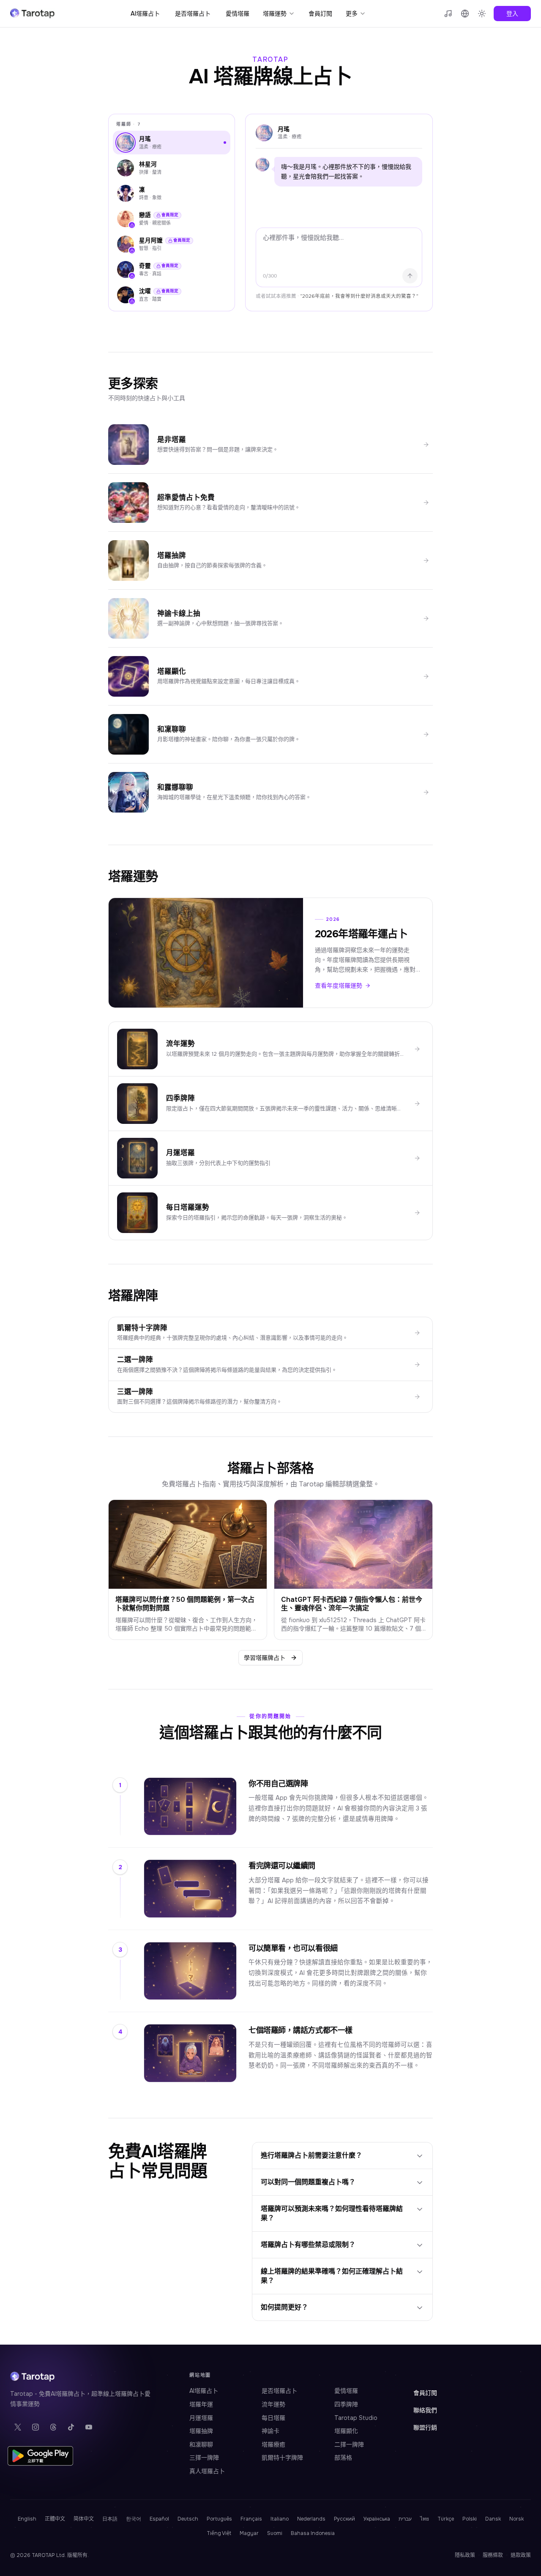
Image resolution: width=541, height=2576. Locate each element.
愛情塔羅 (238, 14)
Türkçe (446, 2519)
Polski (470, 2519)
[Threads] (53, 2427)
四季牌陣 (346, 2404)
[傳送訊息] (410, 276)
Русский (344, 2519)
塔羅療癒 (273, 2444)
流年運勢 (273, 2404)
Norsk (516, 2519)
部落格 (343, 2458)
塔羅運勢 (275, 14)
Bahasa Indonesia (313, 2533)
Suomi (275, 2533)
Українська (377, 2519)
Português (219, 2519)
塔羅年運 (201, 2404)
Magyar (249, 2533)
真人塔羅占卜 (207, 2471)
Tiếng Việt (219, 2533)
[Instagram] (36, 2427)
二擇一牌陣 (349, 2444)
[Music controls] (448, 14)
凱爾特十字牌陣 (282, 2458)
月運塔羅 (201, 2418)
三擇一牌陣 (204, 2458)
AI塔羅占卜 (145, 14)
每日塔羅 (273, 2418)
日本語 (110, 2519)
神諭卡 (270, 2431)
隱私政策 (465, 2555)
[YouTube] (89, 2427)
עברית (405, 2519)
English (27, 2519)
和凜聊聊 (201, 2444)
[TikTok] (71, 2427)
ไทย (425, 2519)
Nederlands (311, 2519)
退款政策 (521, 2555)
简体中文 (84, 2519)
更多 (352, 14)
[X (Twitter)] (18, 2427)
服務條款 (493, 2555)
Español (159, 2519)
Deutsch (188, 2519)
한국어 (134, 2519)
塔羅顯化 (346, 2431)
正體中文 (55, 2519)
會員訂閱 (320, 14)
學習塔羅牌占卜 (265, 1658)
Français (251, 2519)
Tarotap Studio (356, 2418)
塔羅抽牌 (201, 2431)
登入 (512, 14)
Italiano (280, 2519)
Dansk (493, 2519)
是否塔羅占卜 (193, 14)
